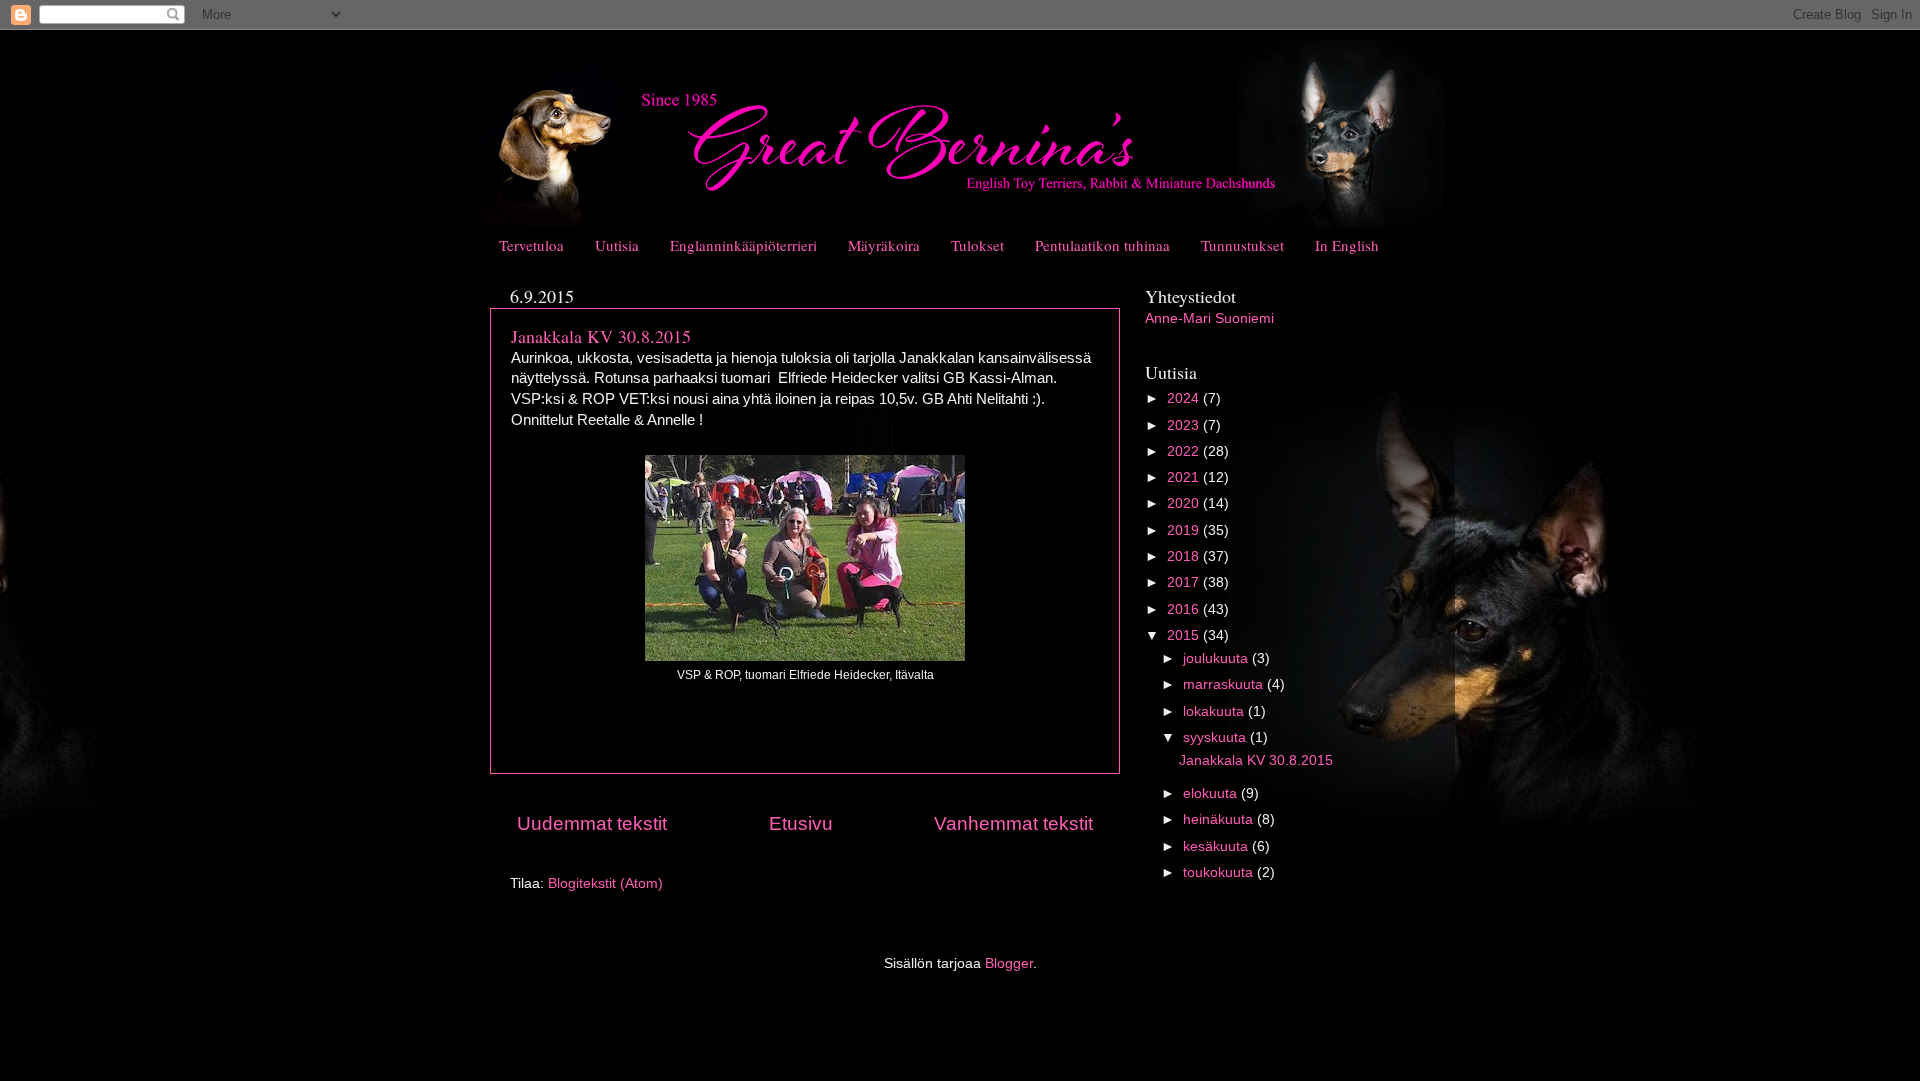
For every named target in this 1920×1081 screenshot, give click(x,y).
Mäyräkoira (884, 245)
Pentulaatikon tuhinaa (1102, 245)
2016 (1185, 609)
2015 (1185, 635)
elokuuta (1212, 793)
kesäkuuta (1217, 846)
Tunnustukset (1242, 245)
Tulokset (977, 245)
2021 (1185, 477)
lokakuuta (1215, 711)
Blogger (1009, 963)
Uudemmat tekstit (592, 823)
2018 (1185, 556)
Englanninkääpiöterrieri (743, 245)
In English (1347, 245)
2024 (1185, 398)
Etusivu (801, 823)
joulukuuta (1217, 658)
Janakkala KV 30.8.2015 (601, 336)
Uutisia (617, 245)
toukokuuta (1220, 872)
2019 (1185, 530)
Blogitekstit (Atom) (605, 883)
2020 (1185, 503)
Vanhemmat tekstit (1013, 823)
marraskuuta (1225, 684)
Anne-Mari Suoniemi (1209, 318)
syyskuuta (1216, 737)
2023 (1185, 425)
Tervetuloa (531, 245)
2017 (1185, 582)
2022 (1185, 451)
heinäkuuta (1220, 819)
